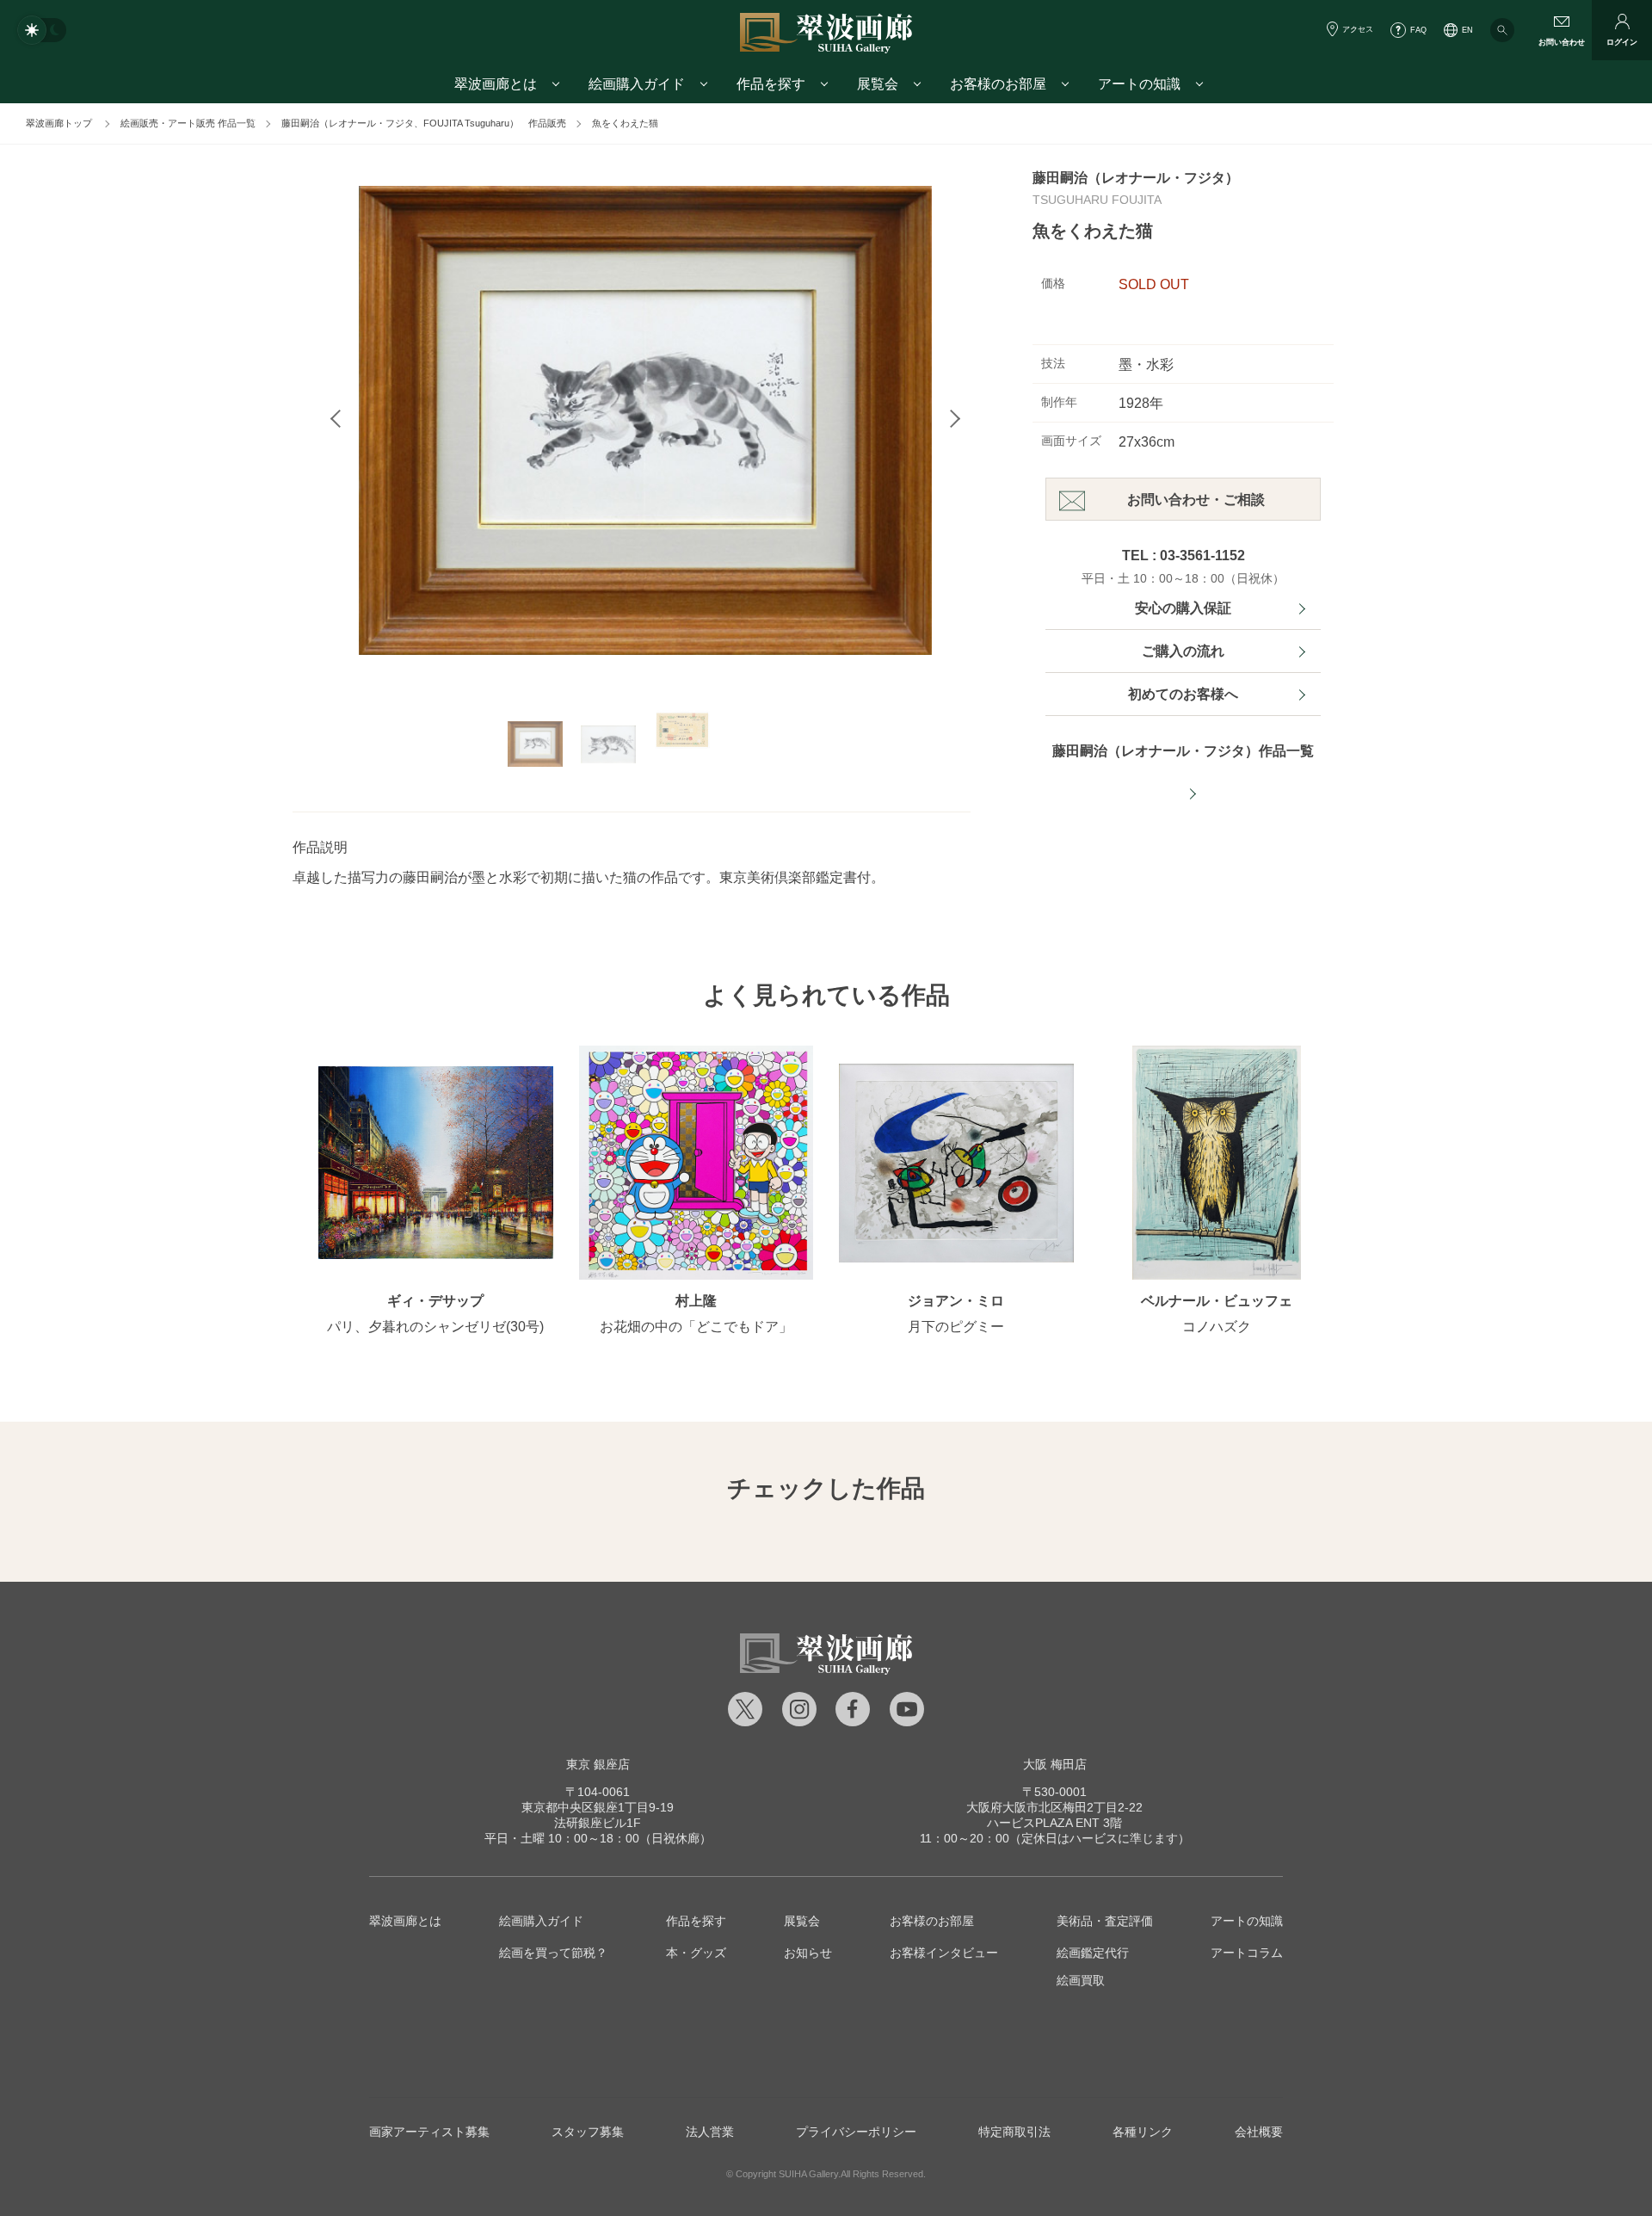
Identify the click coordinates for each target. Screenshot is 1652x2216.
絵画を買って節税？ (553, 1953)
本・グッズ (696, 1953)
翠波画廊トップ (59, 123)
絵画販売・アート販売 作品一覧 (188, 123)
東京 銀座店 (598, 1764)
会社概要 (1259, 2132)
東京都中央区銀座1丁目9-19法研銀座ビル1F (598, 1807)
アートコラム (1247, 1953)
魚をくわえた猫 (625, 123)
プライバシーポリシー (856, 2132)
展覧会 (802, 1921)
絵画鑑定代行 (1093, 1953)
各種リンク (1143, 2132)
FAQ (1418, 30)
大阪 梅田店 (1055, 1764)
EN (1467, 30)
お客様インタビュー (944, 1953)
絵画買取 (1081, 1980)
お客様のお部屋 (932, 1921)
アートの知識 (1247, 1921)
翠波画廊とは (405, 1921)
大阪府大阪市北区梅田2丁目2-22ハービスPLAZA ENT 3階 (1054, 1807)
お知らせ (808, 1953)
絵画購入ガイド (541, 1921)
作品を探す (696, 1921)
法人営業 (710, 2132)
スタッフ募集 (588, 2132)
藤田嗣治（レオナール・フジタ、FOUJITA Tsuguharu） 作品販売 (424, 123)
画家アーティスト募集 (429, 2132)
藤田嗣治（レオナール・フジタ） (1136, 178)
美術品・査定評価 (1105, 1921)
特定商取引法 (1014, 2132)
